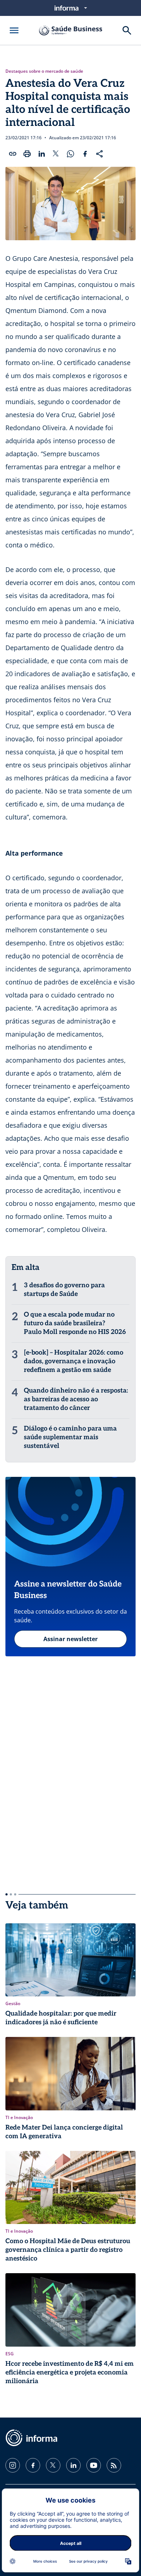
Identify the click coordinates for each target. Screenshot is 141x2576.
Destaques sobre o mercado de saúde (44, 71)
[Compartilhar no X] (56, 154)
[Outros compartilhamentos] (99, 154)
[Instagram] (13, 2465)
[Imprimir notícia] (27, 154)
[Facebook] (33, 2465)
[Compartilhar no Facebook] (85, 154)
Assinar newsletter (70, 1639)
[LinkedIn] (73, 2465)
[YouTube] (94, 2465)
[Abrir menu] (14, 30)
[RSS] (114, 2465)
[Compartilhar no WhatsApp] (70, 154)
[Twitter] (53, 2465)
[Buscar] (127, 30)
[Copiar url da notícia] (13, 154)
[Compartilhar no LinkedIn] (42, 154)
